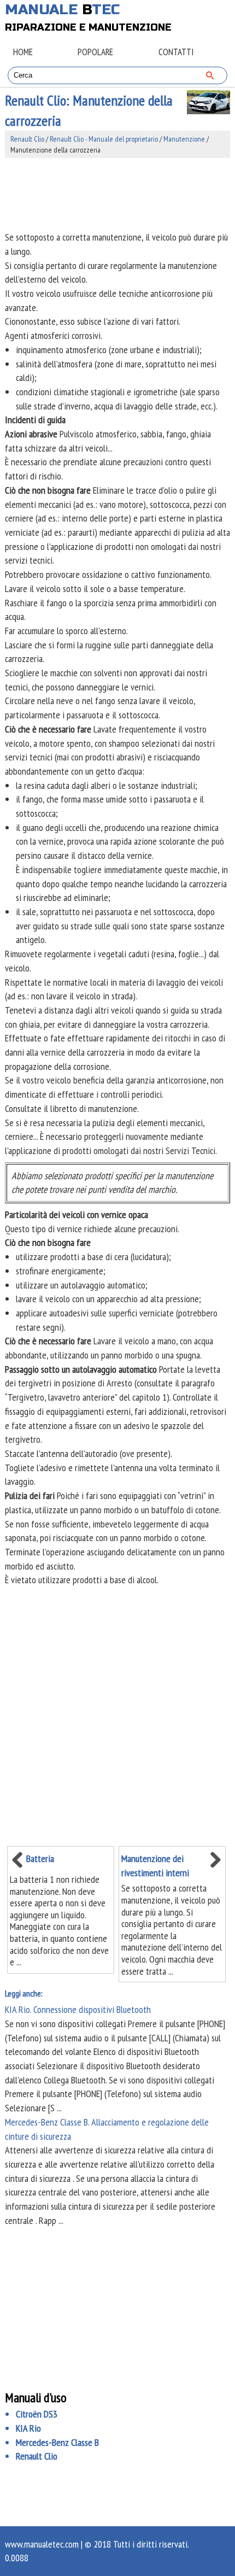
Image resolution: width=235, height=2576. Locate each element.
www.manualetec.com (42, 2544)
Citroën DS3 (37, 2414)
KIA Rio (28, 2428)
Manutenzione (184, 139)
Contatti (176, 52)
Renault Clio (27, 139)
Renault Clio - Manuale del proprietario (104, 139)
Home (23, 52)
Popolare (95, 52)
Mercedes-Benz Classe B (57, 2442)
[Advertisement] (118, 194)
